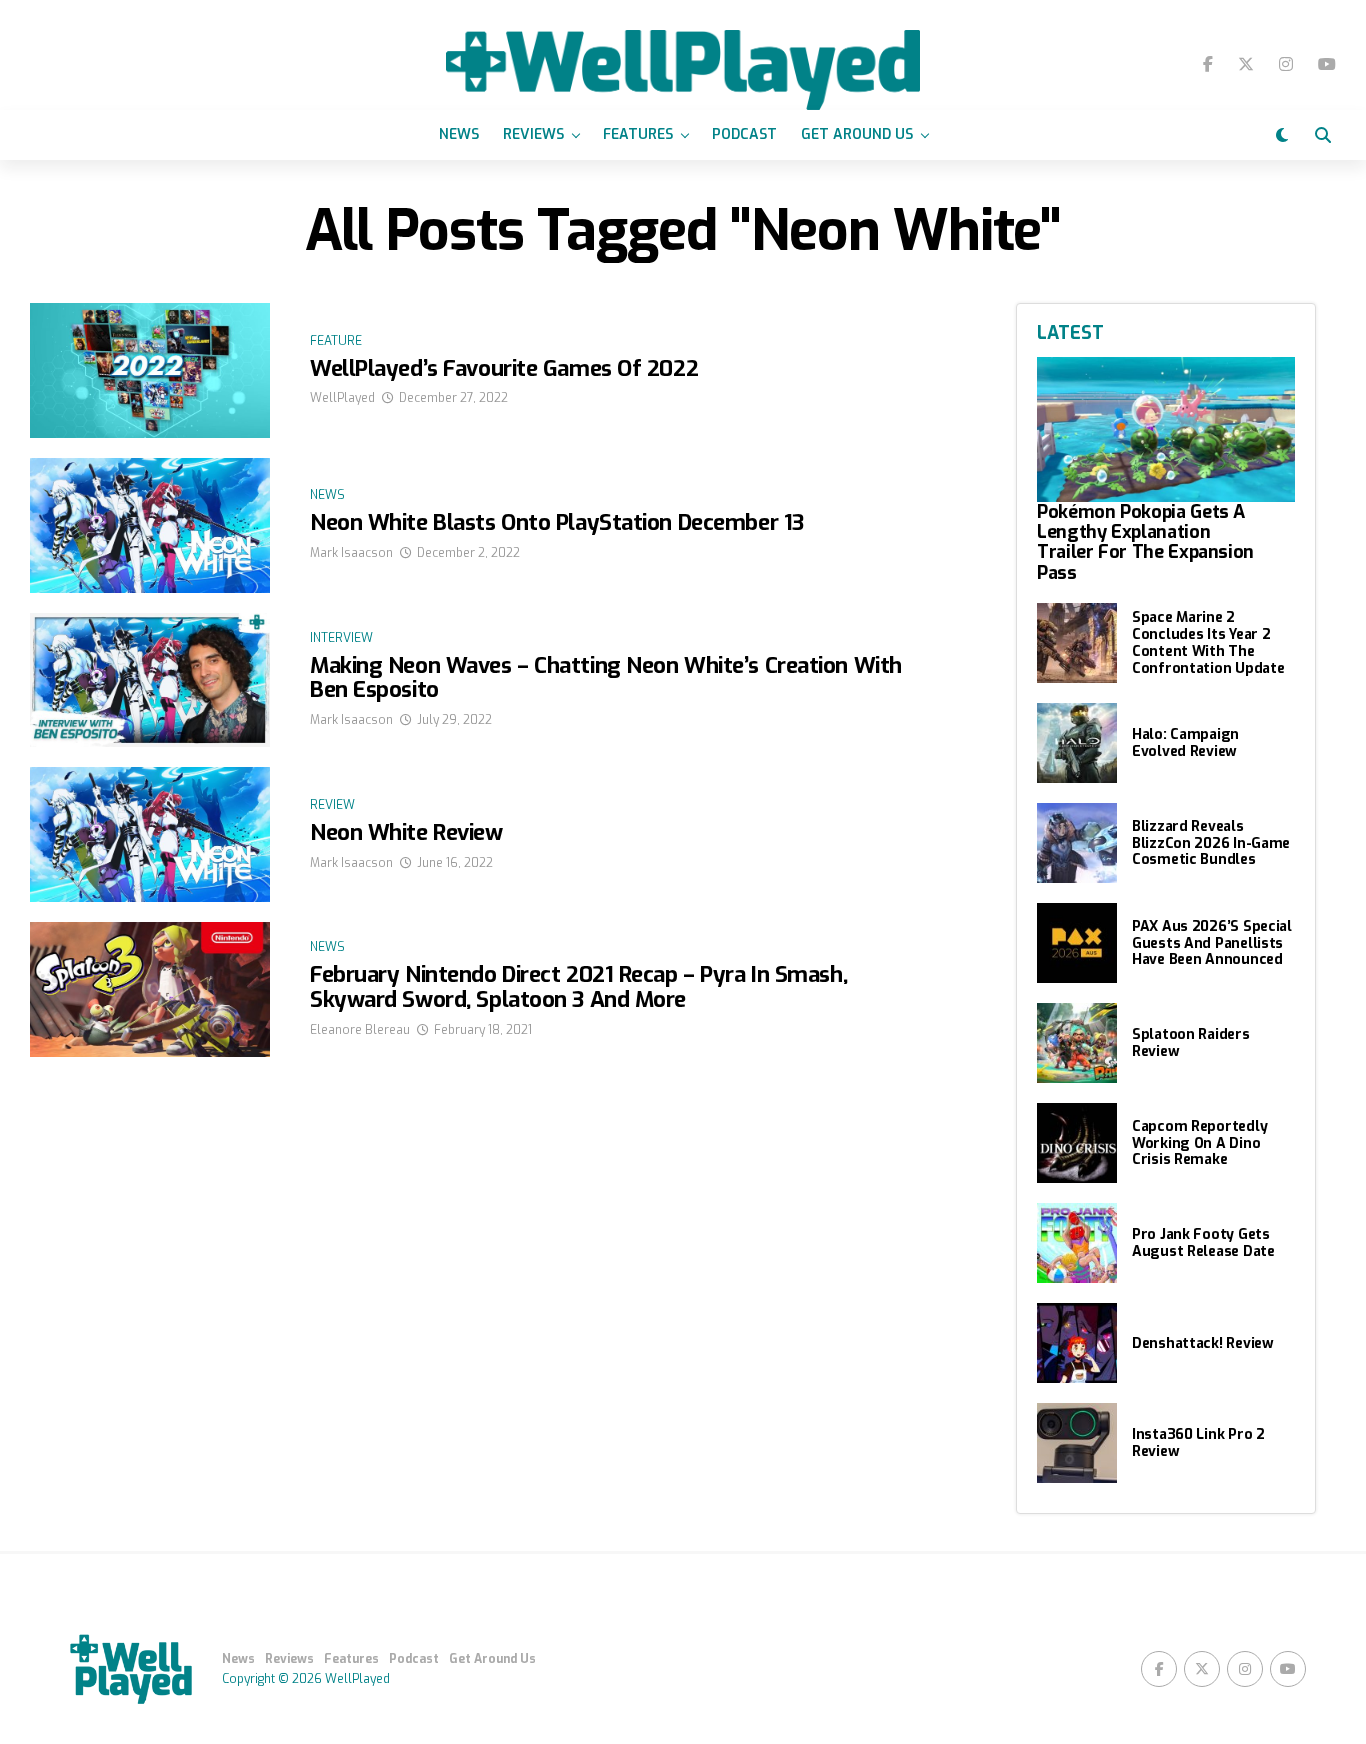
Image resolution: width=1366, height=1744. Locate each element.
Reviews (533, 134)
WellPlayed (342, 398)
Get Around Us (857, 134)
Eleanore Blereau (360, 1030)
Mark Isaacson (351, 553)
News (459, 134)
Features (638, 134)
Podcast (744, 134)
